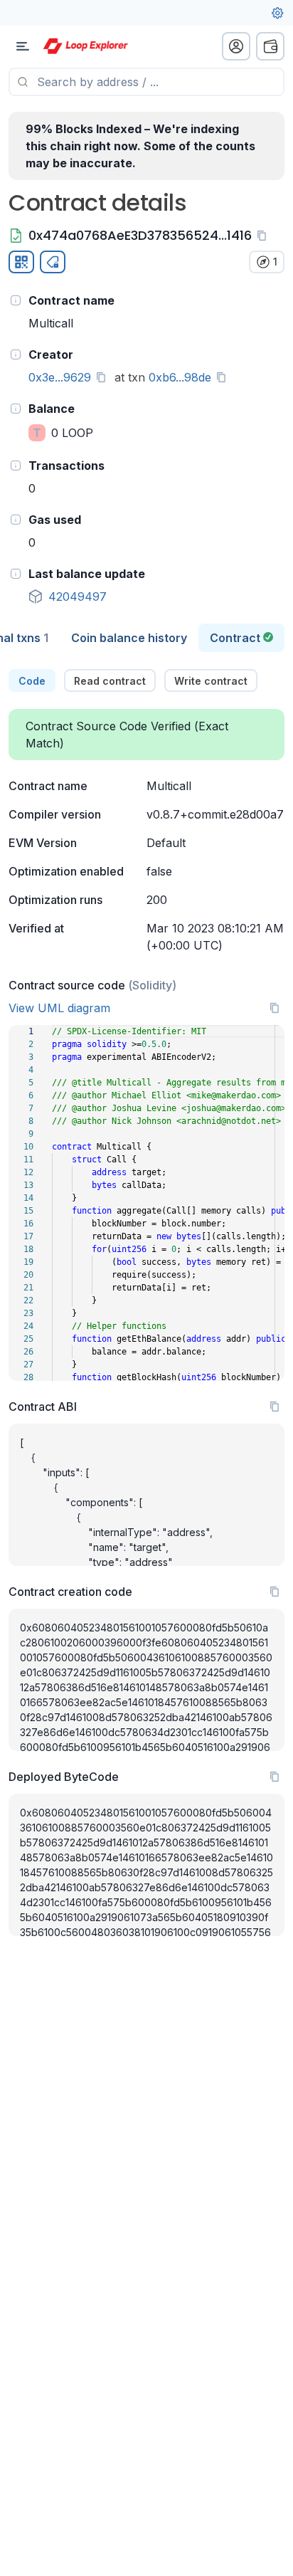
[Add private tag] (53, 262)
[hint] (16, 300)
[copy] (265, 236)
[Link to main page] (85, 46)
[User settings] (277, 13)
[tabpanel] (146, 1303)
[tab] (129, 638)
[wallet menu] (270, 46)
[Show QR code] (21, 262)
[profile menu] (236, 46)
